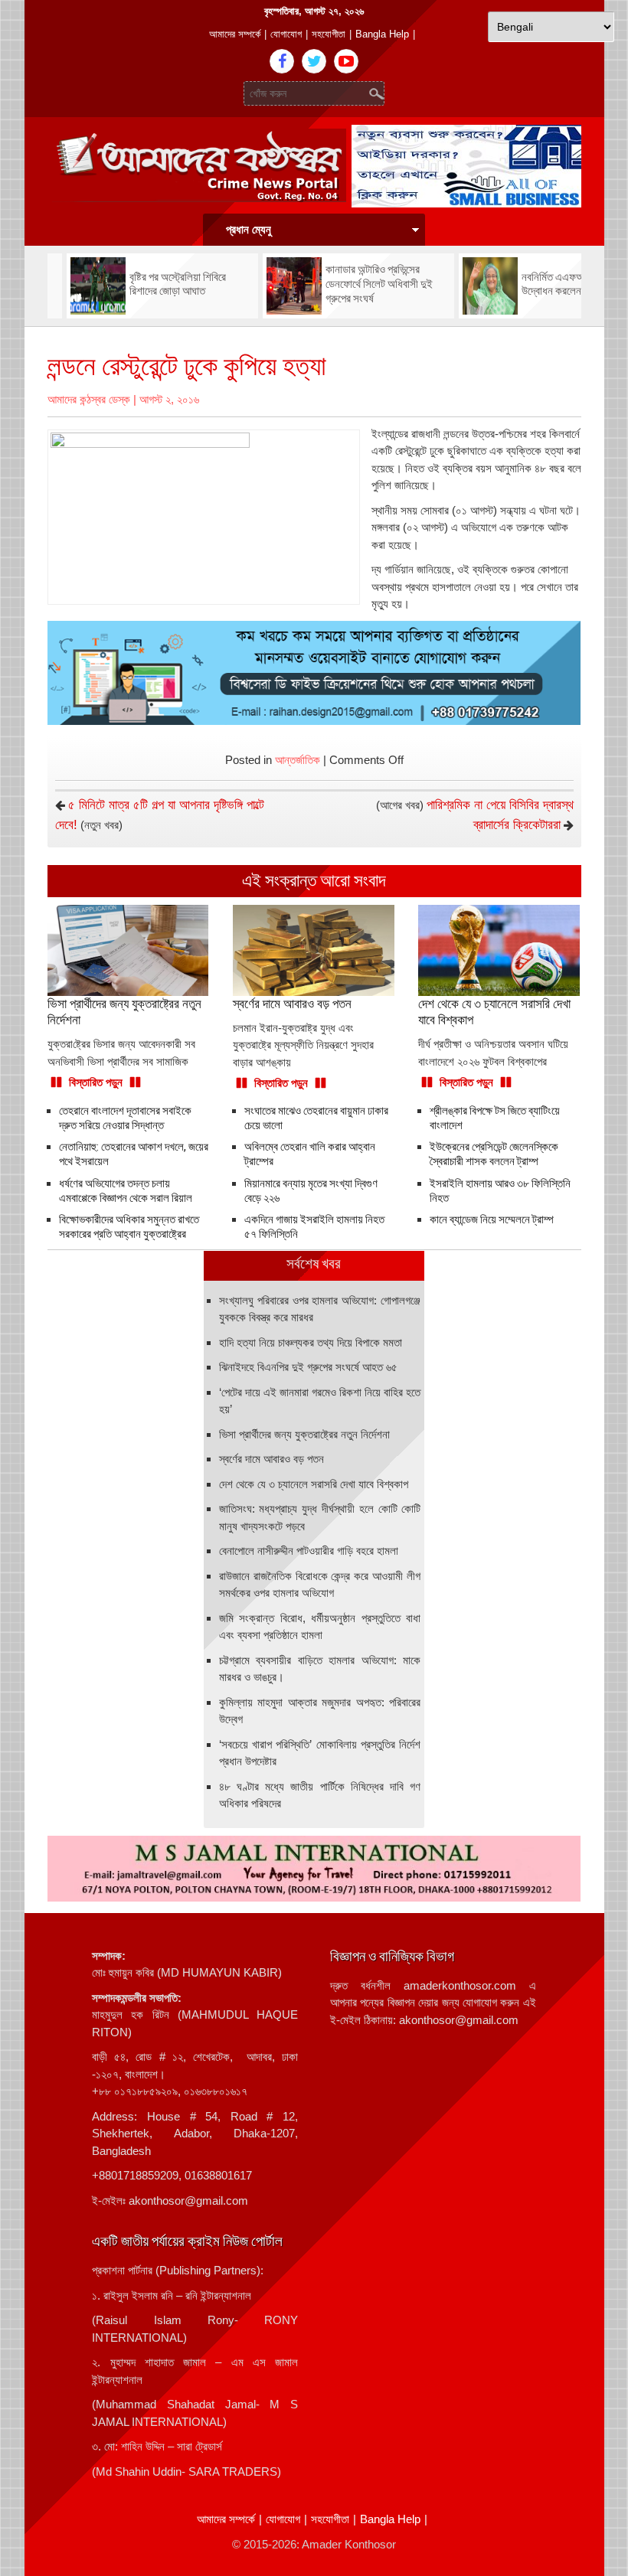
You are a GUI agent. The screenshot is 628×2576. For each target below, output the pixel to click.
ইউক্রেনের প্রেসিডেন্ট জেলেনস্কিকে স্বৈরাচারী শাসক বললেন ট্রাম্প (494, 1154)
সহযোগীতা (329, 34)
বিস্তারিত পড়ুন (96, 1082)
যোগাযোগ (286, 34)
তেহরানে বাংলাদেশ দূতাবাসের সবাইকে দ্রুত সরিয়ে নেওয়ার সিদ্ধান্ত (125, 1118)
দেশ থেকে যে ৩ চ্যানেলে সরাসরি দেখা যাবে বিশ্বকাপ (314, 1484)
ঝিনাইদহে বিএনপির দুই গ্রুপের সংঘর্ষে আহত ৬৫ (308, 1367)
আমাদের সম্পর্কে (235, 34)
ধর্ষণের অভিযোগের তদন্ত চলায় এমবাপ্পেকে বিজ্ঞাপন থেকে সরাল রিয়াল (126, 1191)
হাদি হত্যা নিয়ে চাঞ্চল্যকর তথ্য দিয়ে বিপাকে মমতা (311, 1342)
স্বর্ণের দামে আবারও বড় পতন (271, 1459)
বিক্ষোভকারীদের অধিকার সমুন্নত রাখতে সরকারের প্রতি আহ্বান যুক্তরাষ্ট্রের (129, 1227)
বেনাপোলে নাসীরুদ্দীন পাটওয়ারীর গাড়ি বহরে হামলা (309, 1551)
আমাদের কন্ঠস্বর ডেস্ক (89, 399)
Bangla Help (382, 34)
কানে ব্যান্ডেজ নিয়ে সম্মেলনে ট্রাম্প (492, 1219)
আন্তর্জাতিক (298, 760)
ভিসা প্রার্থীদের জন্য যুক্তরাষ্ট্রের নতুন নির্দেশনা (304, 1434)
